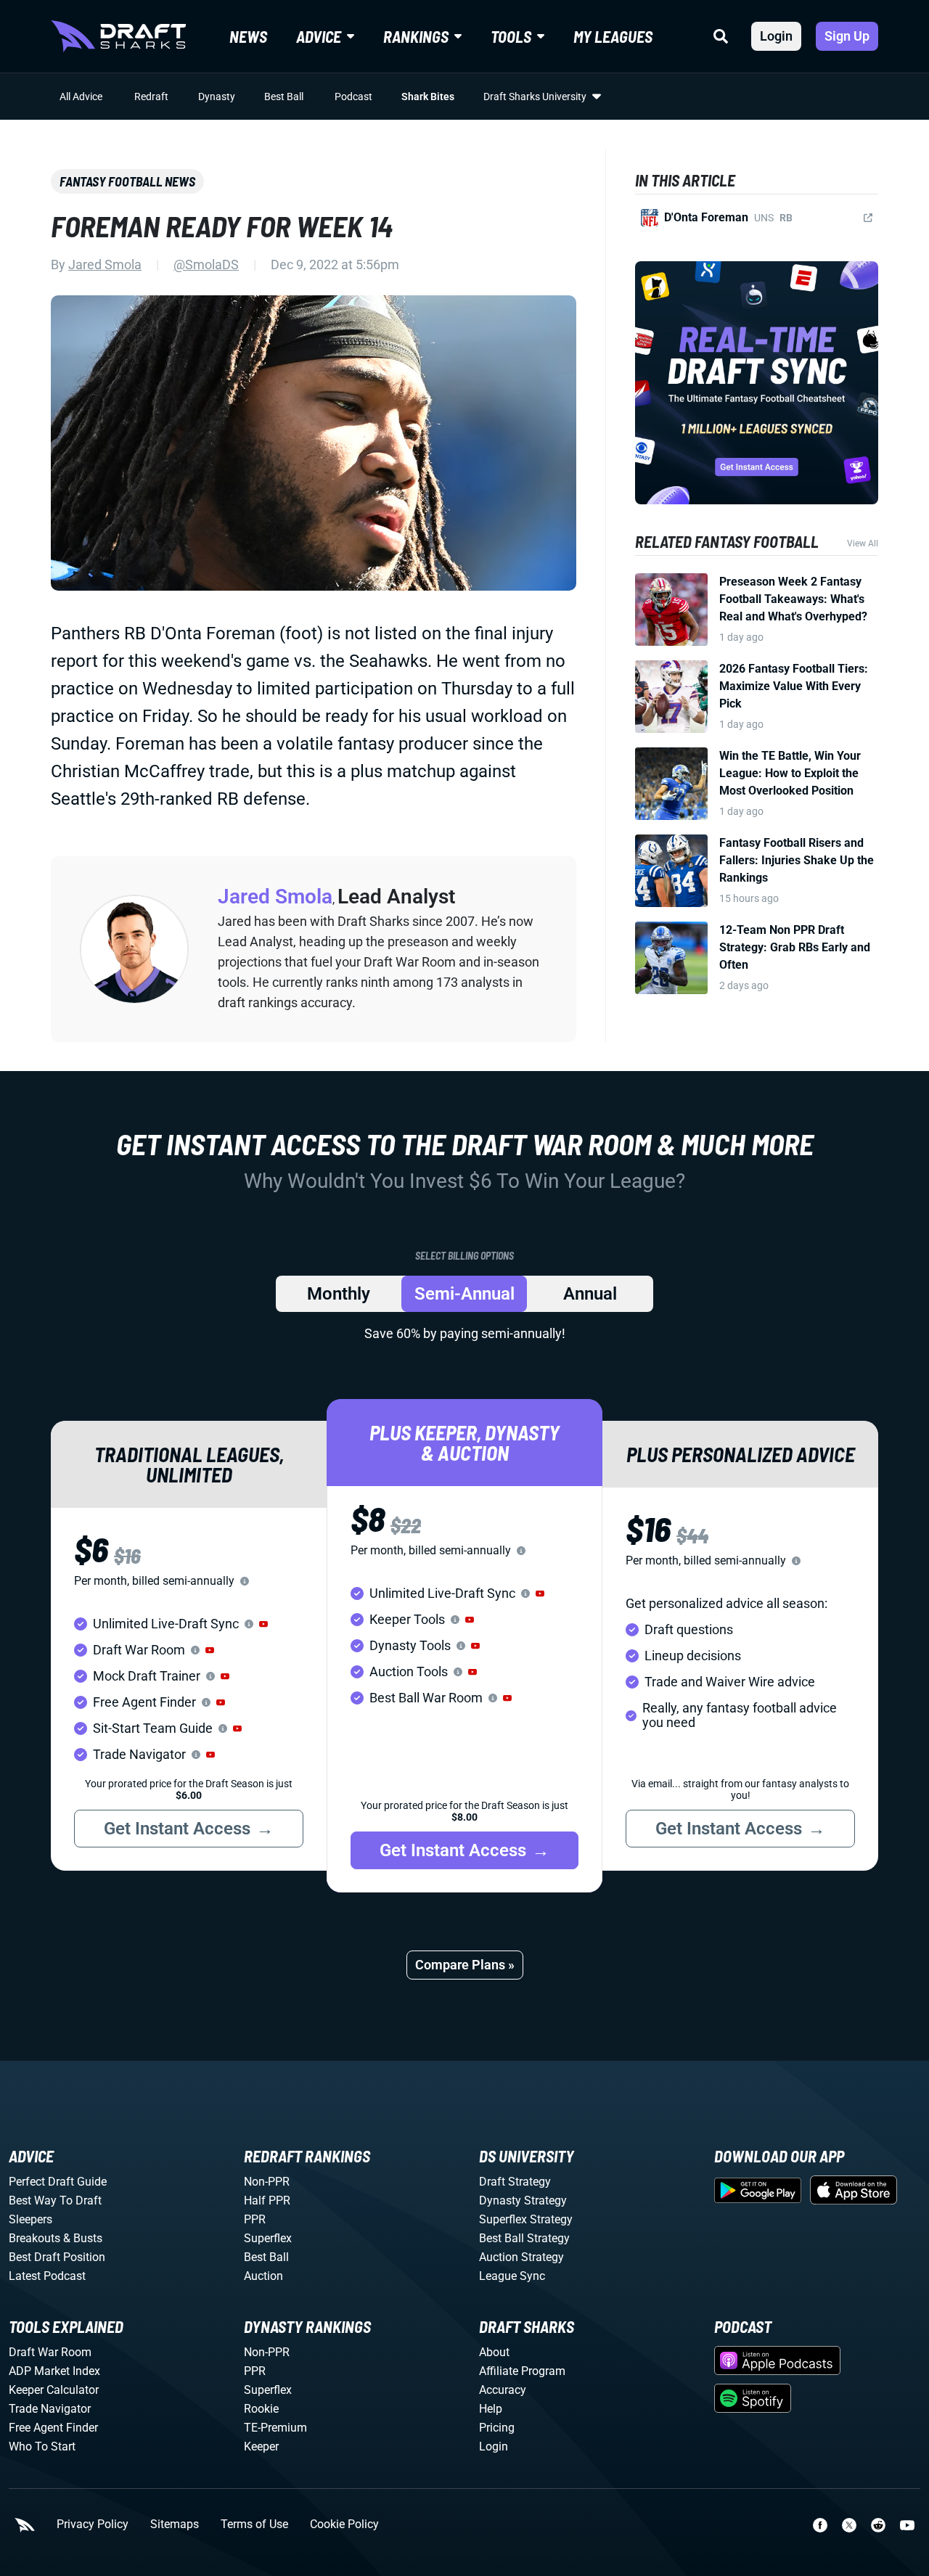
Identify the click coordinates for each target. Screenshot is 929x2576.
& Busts (83, 2238)
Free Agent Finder (53, 2428)
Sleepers (30, 2219)
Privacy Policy (93, 2524)
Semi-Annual (464, 1294)
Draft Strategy (515, 2182)
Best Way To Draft (55, 2200)
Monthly (339, 1294)
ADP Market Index (54, 2371)
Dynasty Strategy (523, 2200)
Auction (263, 2276)
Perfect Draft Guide (58, 2182)
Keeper (261, 2446)
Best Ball (284, 97)
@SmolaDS (206, 264)
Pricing (497, 2428)
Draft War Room (50, 2352)
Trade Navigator (50, 2409)
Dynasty (217, 97)
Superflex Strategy (526, 2219)
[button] (263, 1624)
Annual (590, 1294)
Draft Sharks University (535, 97)
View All (863, 543)
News (248, 36)
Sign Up (847, 36)
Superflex (268, 2238)
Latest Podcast (47, 2276)
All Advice (81, 97)
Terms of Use (254, 2524)
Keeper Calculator (54, 2390)
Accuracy (503, 2390)
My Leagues (613, 36)
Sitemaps (175, 2524)
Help (491, 2409)
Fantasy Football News (127, 181)
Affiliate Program (522, 2371)
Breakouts (34, 2238)
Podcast (353, 97)
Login (776, 36)
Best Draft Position (57, 2257)
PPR (255, 2219)
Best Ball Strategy (524, 2238)
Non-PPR (267, 2182)
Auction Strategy (521, 2257)
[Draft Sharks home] (118, 36)
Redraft (151, 97)
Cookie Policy (344, 2524)
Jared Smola (105, 264)
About (494, 2352)
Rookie (261, 2409)
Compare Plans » (465, 1965)
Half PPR (267, 2200)
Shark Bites (428, 97)
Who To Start (42, 2446)
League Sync (512, 2276)
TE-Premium (275, 2428)
